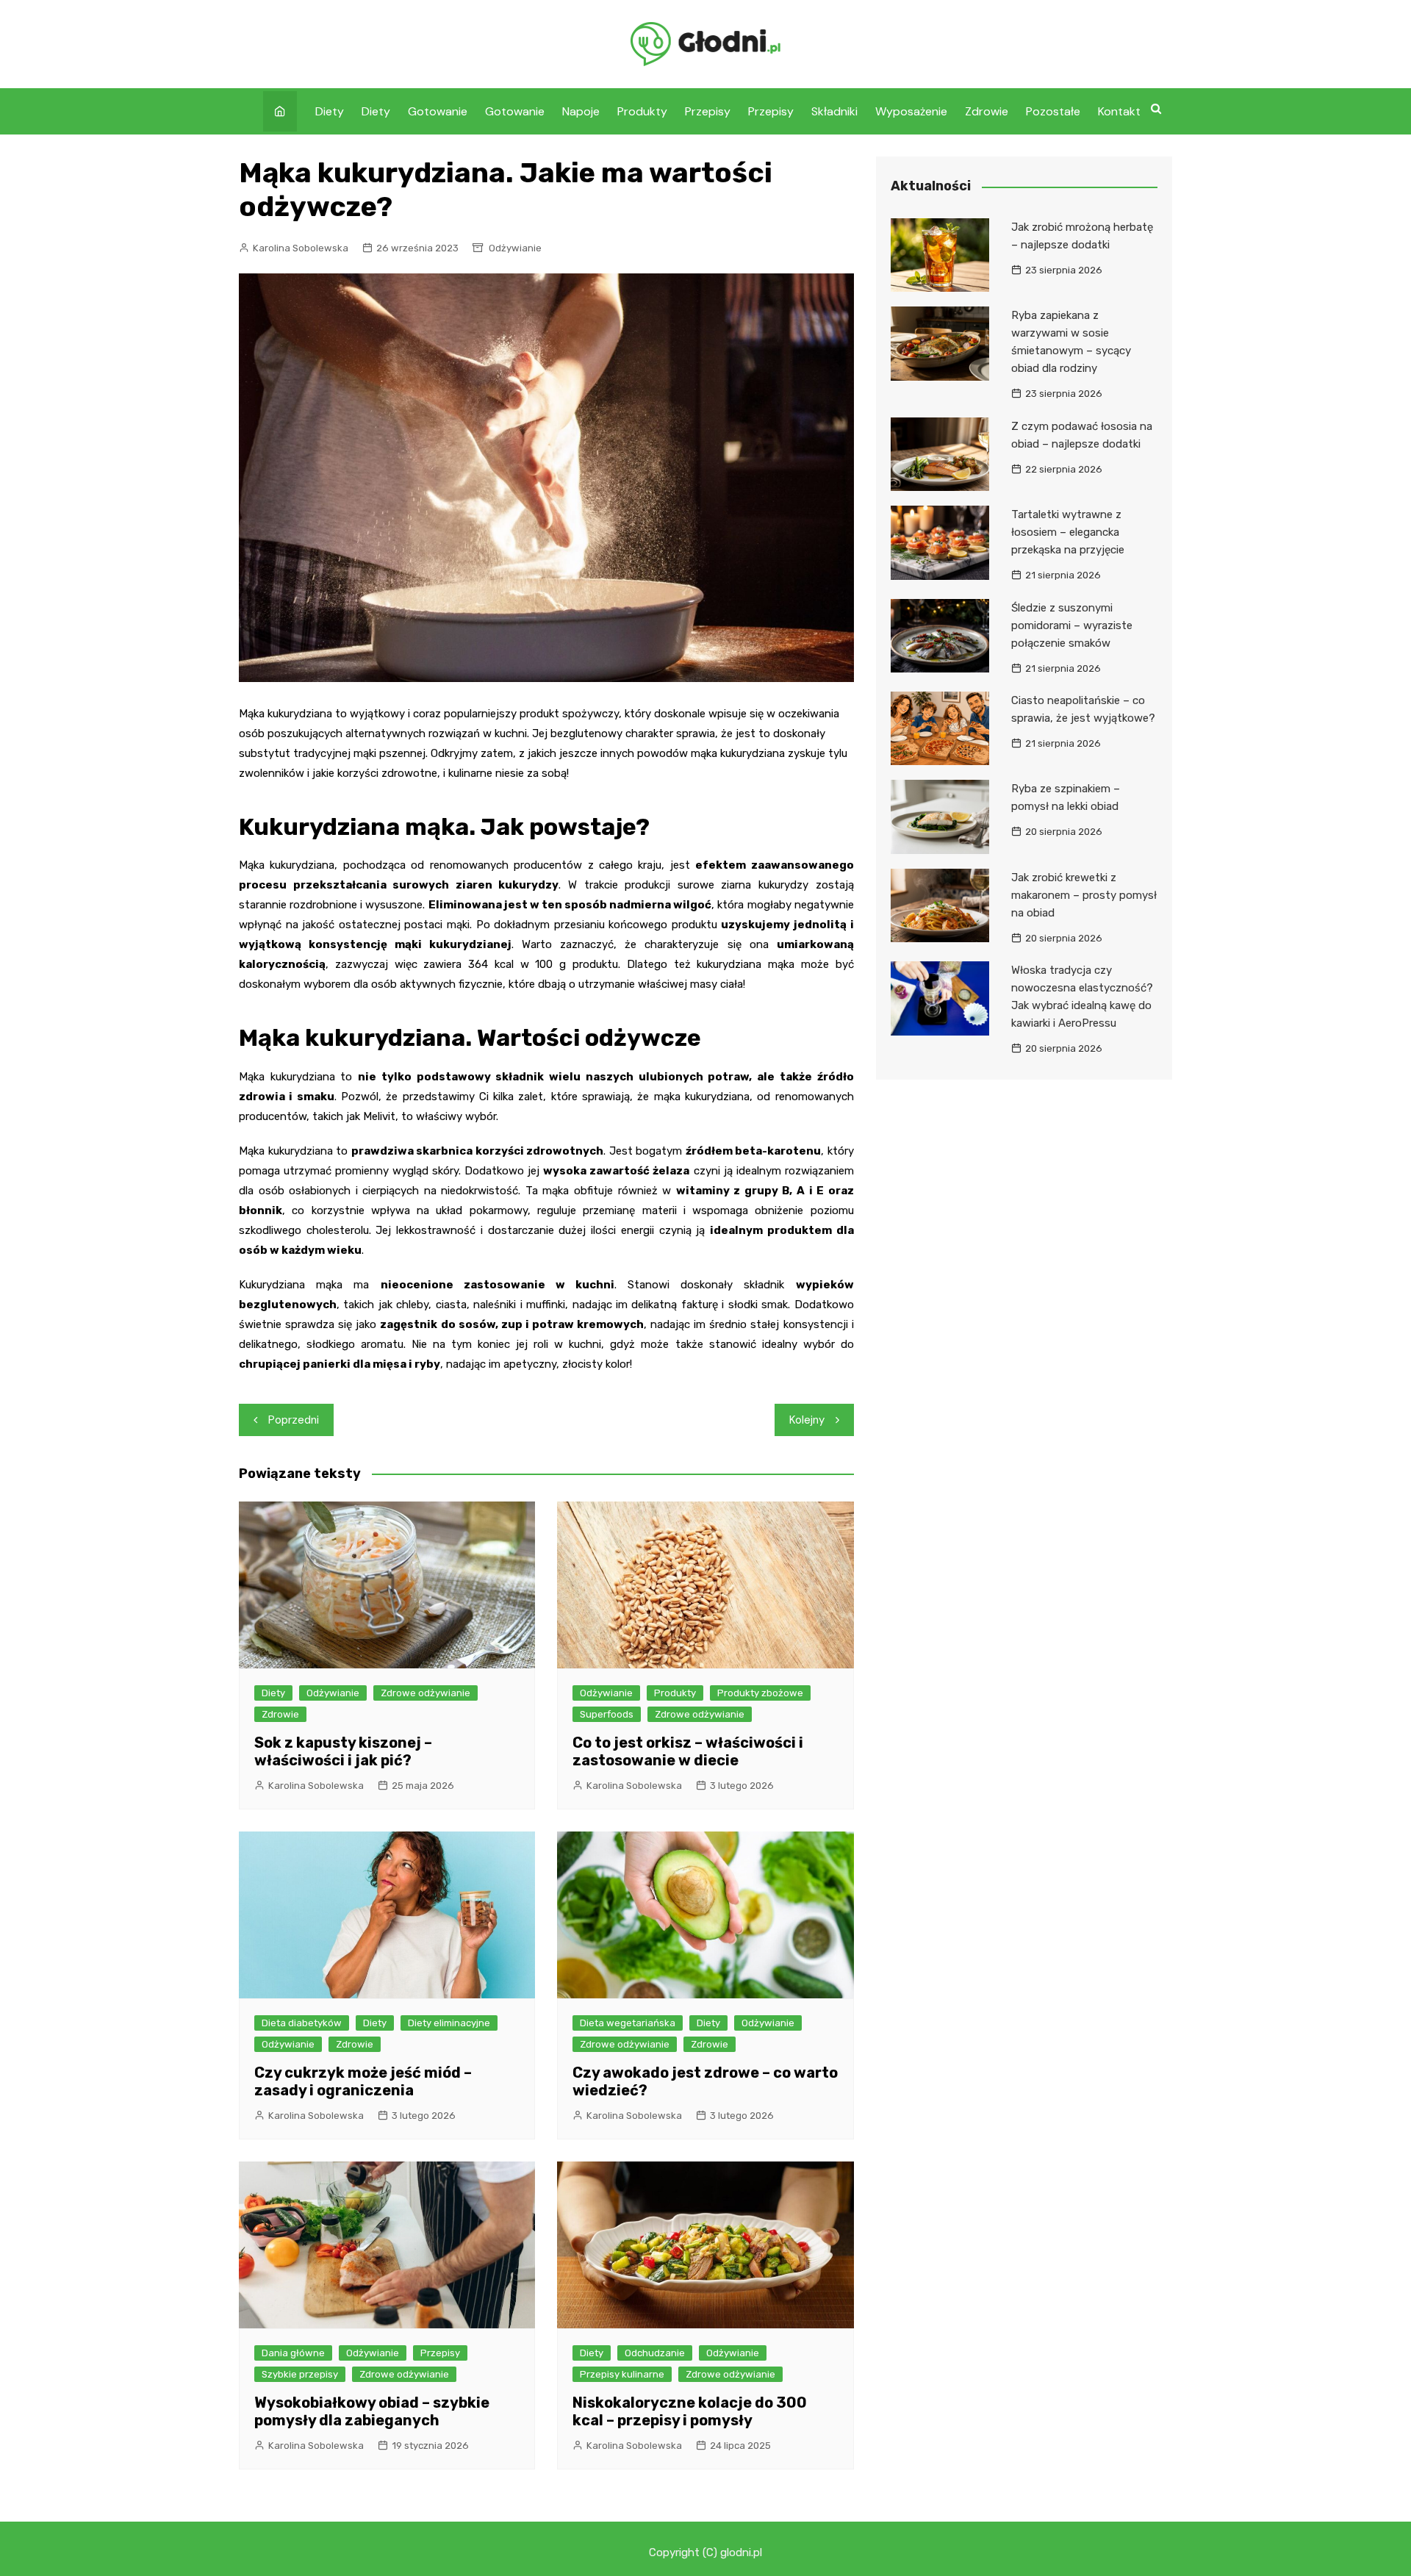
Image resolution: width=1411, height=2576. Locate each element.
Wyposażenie (911, 111)
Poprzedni (294, 1420)
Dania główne (293, 2353)
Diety (330, 111)
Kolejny (807, 1420)
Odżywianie (515, 248)
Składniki (834, 111)
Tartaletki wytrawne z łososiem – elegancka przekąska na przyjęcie (1068, 532)
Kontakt (1119, 111)
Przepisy (708, 111)
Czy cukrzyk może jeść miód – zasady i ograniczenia (363, 2081)
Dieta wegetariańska (628, 2023)
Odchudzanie (655, 2353)
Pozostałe (1053, 111)
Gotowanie (438, 111)
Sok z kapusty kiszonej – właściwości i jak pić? (343, 1751)
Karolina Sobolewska (301, 248)
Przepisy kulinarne (622, 2374)
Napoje (581, 111)
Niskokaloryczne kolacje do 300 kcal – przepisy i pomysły (690, 2411)
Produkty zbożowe (760, 1693)
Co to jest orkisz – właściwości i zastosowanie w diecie (688, 1751)
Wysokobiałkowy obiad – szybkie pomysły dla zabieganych (372, 2411)
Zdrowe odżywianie (426, 1693)
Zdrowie (987, 111)
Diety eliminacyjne (449, 2023)
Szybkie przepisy (300, 2374)
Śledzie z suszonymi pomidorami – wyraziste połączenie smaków (1072, 625)
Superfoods (607, 1714)
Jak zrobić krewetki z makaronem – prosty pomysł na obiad (1084, 895)
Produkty (642, 111)
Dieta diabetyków (302, 2023)
